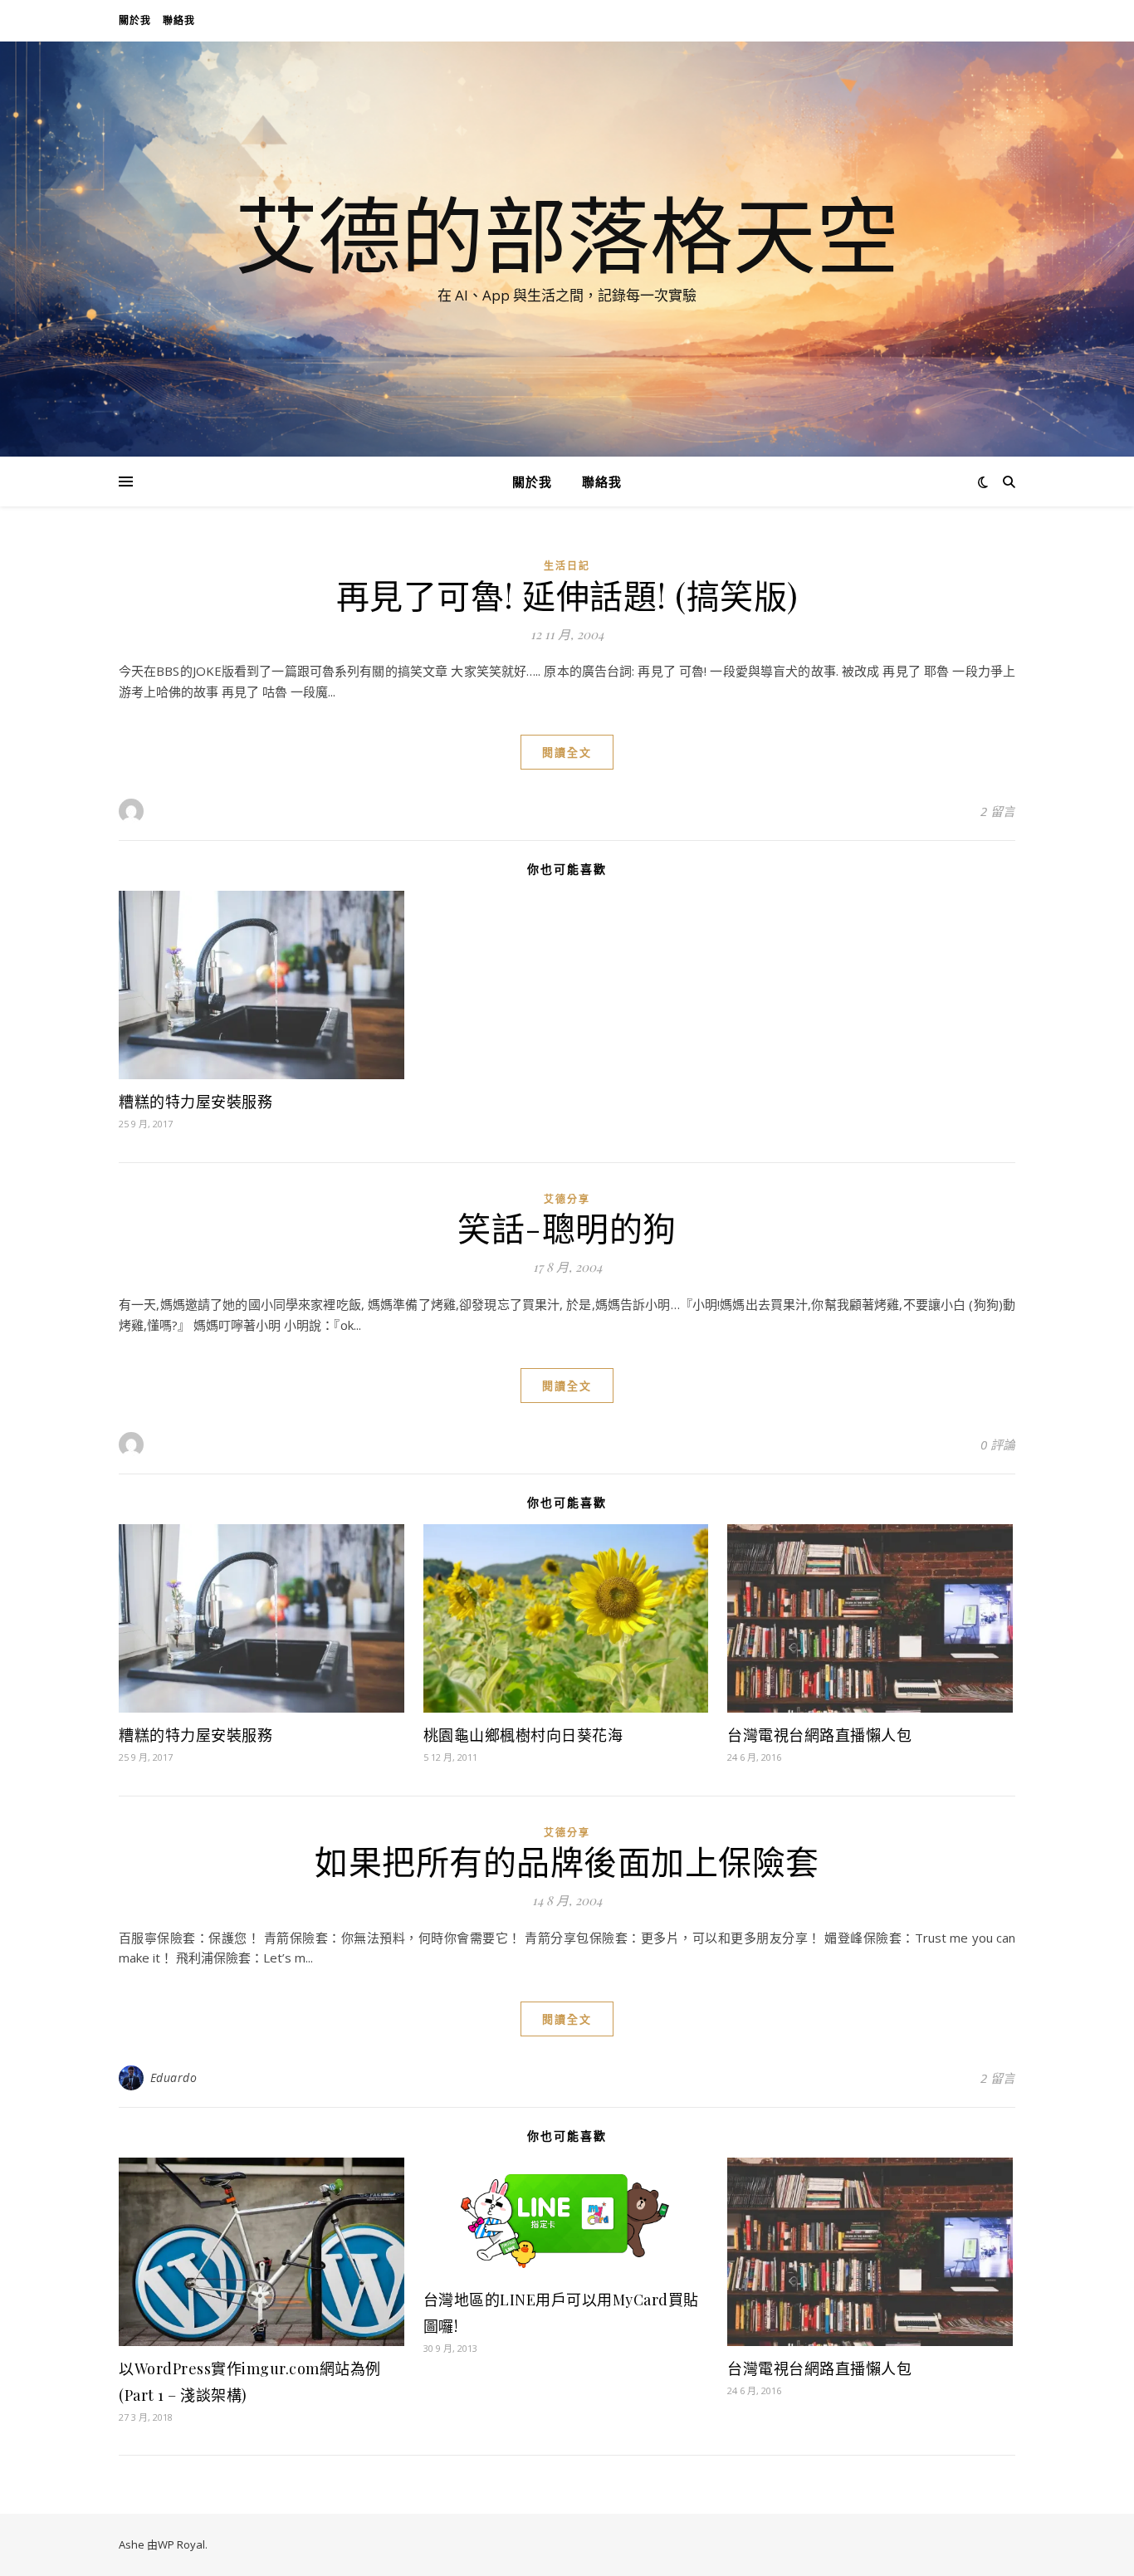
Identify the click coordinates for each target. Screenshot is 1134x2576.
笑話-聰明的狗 (567, 1227)
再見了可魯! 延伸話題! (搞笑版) (567, 595)
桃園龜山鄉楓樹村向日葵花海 (523, 1735)
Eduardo (174, 2077)
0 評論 (998, 1444)
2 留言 (998, 811)
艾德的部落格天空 (567, 234)
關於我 (135, 20)
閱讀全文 (567, 752)
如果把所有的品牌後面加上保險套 (567, 1861)
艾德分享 (567, 1199)
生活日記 (567, 566)
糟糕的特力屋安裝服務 (196, 1102)
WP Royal (181, 2544)
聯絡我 (179, 20)
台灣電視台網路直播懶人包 (819, 1735)
